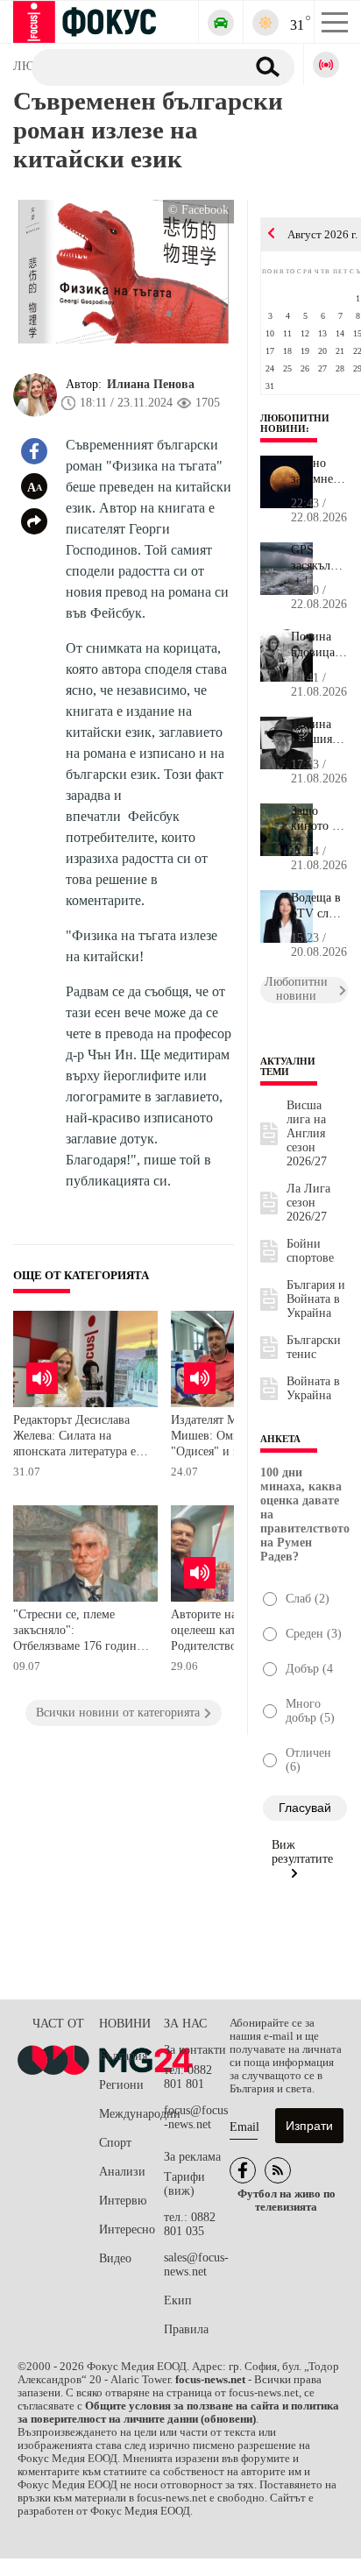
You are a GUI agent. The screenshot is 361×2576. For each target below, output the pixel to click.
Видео (115, 2258)
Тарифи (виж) (184, 2184)
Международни (131, 2114)
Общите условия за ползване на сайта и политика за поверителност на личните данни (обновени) (178, 2413)
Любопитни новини (295, 423)
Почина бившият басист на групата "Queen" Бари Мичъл (316, 732)
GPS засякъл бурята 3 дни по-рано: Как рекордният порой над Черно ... (319, 558)
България (123, 2056)
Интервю (123, 2201)
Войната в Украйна (313, 1388)
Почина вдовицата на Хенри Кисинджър (319, 645)
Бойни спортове (310, 1251)
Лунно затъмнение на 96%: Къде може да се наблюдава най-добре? (319, 471)
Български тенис (314, 1347)
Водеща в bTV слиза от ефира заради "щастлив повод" (319, 906)
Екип (178, 2300)
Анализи (122, 2172)
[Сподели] (34, 521)
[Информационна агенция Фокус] (243, 2170)
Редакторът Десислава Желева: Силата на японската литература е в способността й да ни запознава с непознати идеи (79, 1437)
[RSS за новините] (278, 2170)
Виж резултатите (302, 1852)
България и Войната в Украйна (316, 1299)
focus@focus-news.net (196, 2117)
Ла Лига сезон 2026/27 (308, 1203)
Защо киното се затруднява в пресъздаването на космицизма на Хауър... (319, 819)
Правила (186, 2329)
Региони (121, 2085)
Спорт (115, 2143)
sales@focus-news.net (196, 2265)
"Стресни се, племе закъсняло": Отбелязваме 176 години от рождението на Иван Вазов (78, 1632)
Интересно (127, 2229)
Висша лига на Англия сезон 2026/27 (307, 1133)
